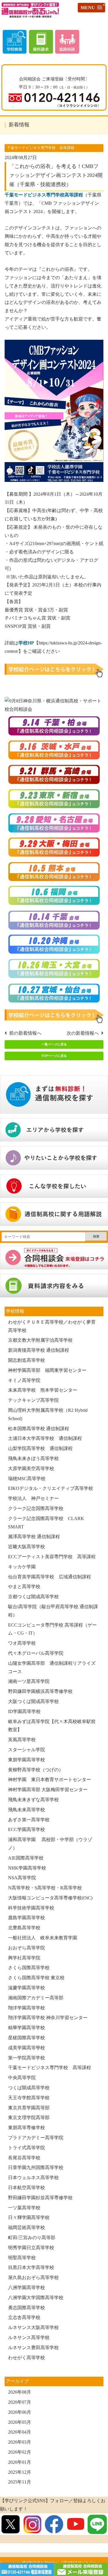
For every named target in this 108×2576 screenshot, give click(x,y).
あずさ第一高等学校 (29, 1820)
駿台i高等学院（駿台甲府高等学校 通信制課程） (53, 1611)
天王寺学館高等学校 (29, 2098)
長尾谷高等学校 (24, 2158)
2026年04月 (20, 2432)
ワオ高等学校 (22, 1643)
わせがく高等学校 (26, 2358)
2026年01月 (20, 2462)
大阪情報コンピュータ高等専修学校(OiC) (50, 1898)
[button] (91, 8)
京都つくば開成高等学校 (33, 1597)
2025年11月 (20, 2482)
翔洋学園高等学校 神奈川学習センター (48, 2018)
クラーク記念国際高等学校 (36, 1508)
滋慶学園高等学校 (26, 1988)
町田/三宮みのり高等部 (32, 2238)
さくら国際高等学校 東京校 (36, 1978)
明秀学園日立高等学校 (31, 2248)
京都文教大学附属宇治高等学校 (40, 1340)
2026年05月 (20, 2422)
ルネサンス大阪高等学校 (33, 2327)
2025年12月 (20, 2472)
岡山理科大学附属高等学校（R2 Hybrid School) (48, 1414)
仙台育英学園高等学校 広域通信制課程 (50, 1577)
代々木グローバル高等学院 (36, 1653)
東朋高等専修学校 (26, 2128)
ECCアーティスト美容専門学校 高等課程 (52, 1557)
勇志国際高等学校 (26, 2308)
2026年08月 (20, 2392)
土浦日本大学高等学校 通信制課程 (45, 1438)
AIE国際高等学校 (26, 1858)
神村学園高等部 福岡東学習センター (47, 1370)
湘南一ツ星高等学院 (29, 1681)
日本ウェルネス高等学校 (33, 2178)
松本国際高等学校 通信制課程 (39, 1429)
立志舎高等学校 (24, 2317)
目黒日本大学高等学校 (31, 2267)
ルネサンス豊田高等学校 (33, 2348)
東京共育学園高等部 (29, 2108)
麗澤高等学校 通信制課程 (34, 1537)
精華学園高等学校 (26, 2028)
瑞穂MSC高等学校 (27, 1479)
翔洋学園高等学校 (26, 2008)
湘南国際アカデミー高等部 (36, 1998)
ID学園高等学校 (24, 1711)
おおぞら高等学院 (26, 1948)
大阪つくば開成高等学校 (33, 1701)
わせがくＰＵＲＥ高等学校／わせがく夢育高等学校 (52, 1326)
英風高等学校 (22, 1740)
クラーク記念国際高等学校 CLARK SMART (46, 1523)
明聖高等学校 (22, 2258)
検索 (96, 1236)
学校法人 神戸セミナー (33, 1498)
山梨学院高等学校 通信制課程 (40, 1448)
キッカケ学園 (22, 1567)
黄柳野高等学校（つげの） (36, 1770)
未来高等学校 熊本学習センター (43, 1390)
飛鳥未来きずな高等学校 (33, 1800)
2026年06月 (20, 2412)
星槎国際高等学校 (26, 2038)
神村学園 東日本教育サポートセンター (50, 1780)
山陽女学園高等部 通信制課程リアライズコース (52, 1667)
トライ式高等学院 (26, 2148)
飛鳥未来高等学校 (26, 1810)
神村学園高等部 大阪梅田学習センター (48, 1790)
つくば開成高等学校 (29, 2088)
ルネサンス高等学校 (29, 2337)
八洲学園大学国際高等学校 (36, 2298)
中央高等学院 (22, 2078)
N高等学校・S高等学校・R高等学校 (45, 1888)
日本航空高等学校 (26, 2188)
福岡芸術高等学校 (26, 2228)
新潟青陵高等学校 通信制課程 (39, 1350)
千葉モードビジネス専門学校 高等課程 (50, 2068)
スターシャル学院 (26, 1750)
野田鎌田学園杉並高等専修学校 (40, 2198)
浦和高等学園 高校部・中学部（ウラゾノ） (50, 1844)
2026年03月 (20, 2442)
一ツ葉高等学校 (24, 2208)
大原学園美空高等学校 (31, 1468)
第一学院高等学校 (26, 2058)
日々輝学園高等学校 (29, 2217)
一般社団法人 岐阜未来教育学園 (43, 1938)
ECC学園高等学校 (26, 1829)
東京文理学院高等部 (29, 2118)
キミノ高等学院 (24, 1380)
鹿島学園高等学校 (26, 1918)
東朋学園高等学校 (29, 1760)
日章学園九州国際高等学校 (36, 2167)
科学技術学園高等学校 (31, 1908)
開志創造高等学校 (26, 1360)
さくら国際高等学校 (29, 1968)
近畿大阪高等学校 (26, 1547)
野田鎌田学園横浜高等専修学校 (40, 1691)
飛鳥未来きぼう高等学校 (33, 1458)
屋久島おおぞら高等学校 (33, 2277)
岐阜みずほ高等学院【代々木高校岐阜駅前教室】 (52, 1726)
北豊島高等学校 (24, 1928)
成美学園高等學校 (26, 2048)
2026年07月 (20, 2402)
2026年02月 (20, 2452)
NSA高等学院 (22, 1878)
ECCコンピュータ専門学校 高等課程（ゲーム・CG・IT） (52, 1629)
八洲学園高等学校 (26, 2288)
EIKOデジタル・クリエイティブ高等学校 (51, 1488)
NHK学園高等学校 (27, 1868)
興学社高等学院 (24, 1958)
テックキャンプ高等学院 (33, 1400)
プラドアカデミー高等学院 (36, 2138)
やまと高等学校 (24, 1587)
